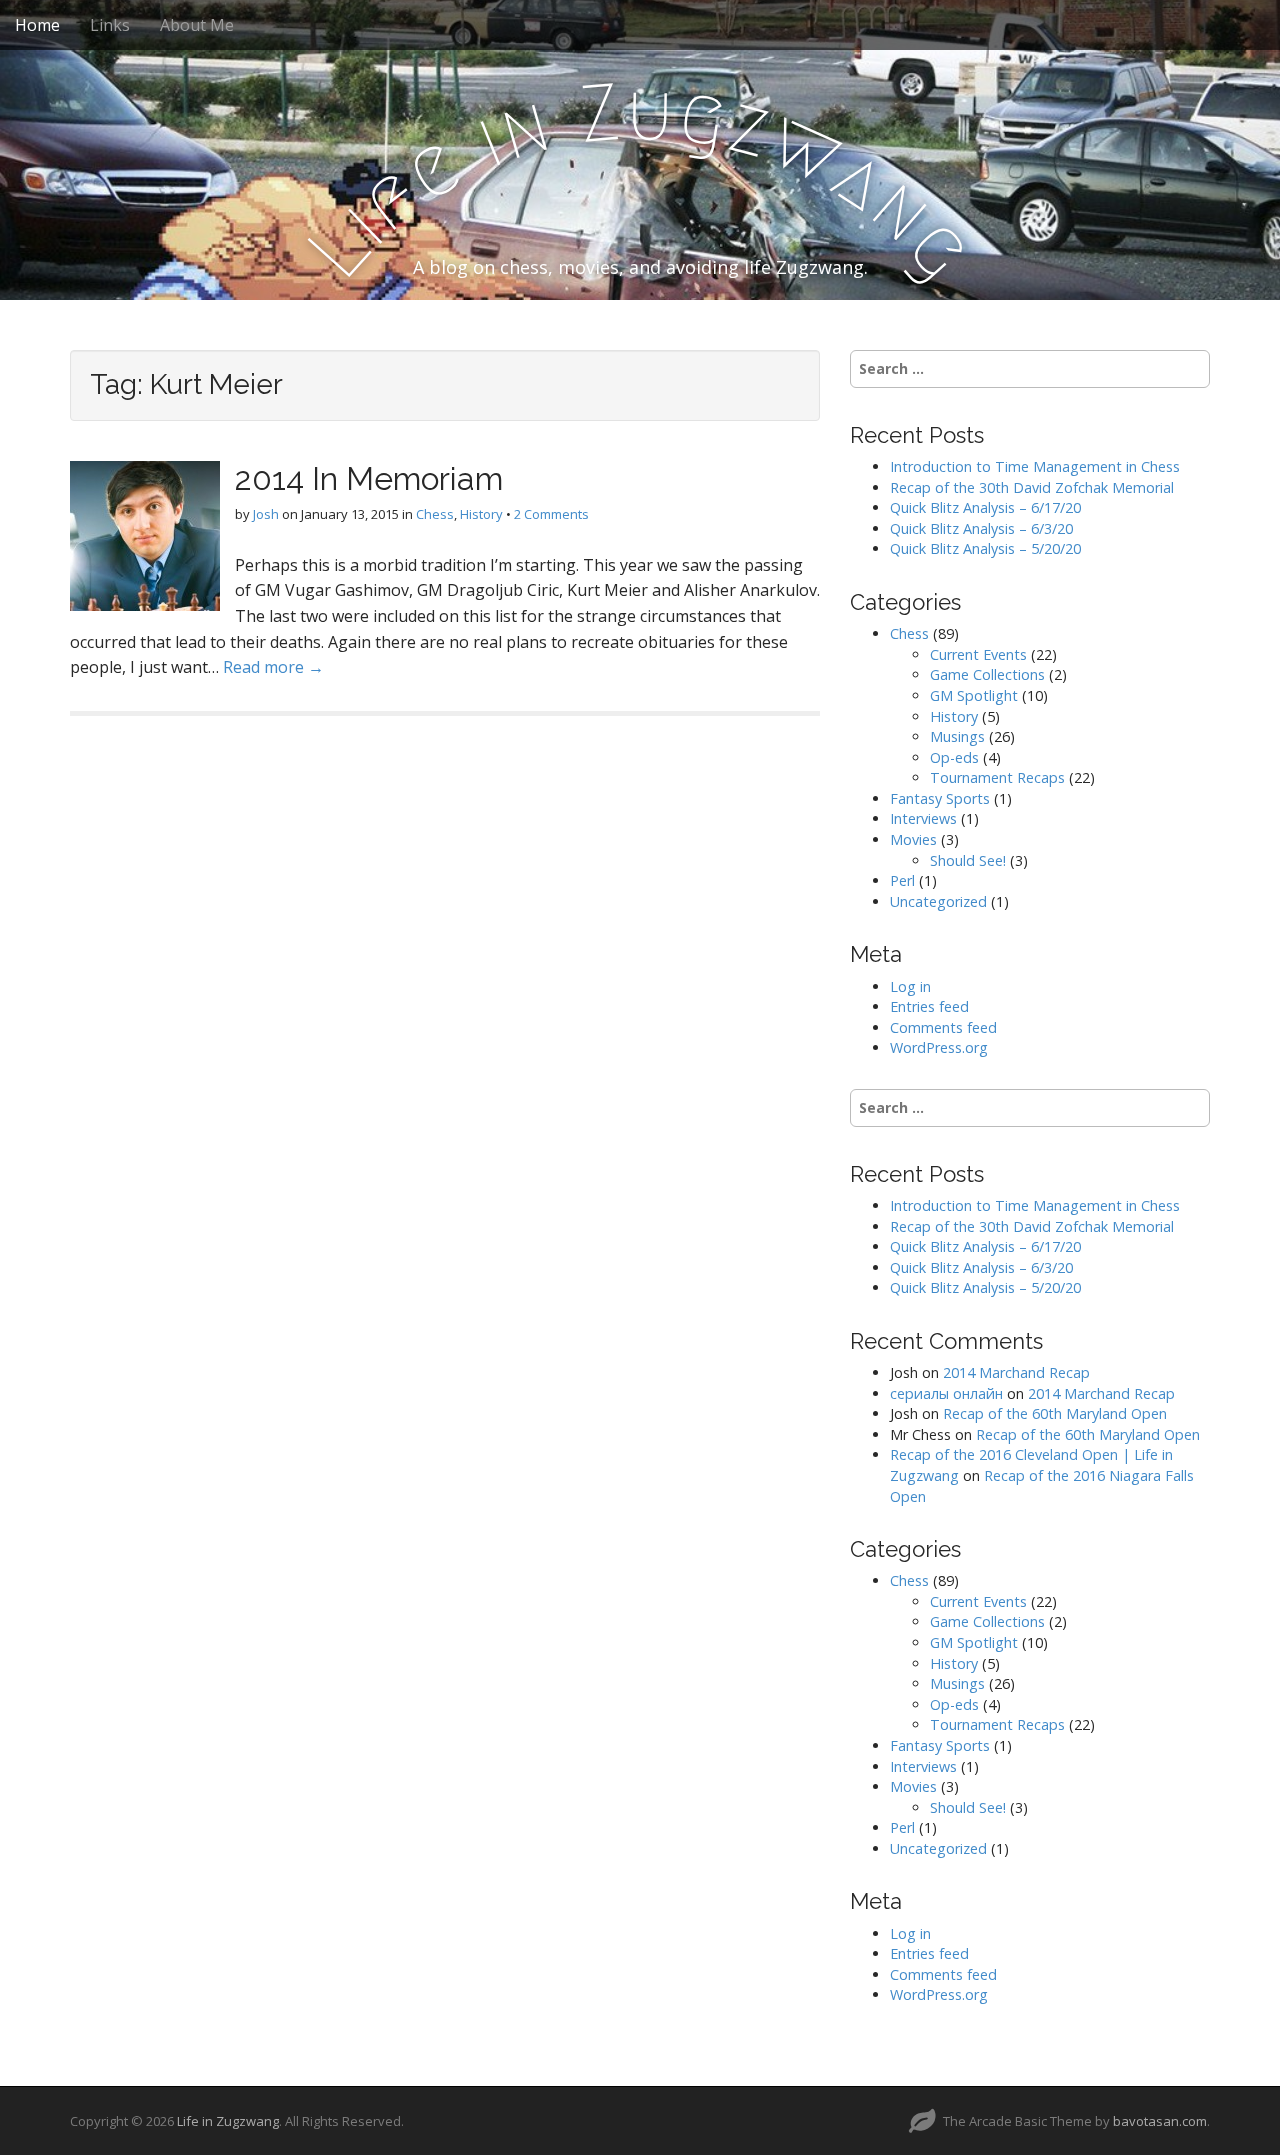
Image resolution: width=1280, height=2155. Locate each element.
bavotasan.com (1160, 2121)
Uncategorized (938, 901)
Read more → (273, 667)
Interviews (923, 818)
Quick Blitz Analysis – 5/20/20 (985, 548)
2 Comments (551, 514)
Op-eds (954, 757)
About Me (197, 25)
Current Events (978, 654)
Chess (435, 514)
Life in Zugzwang (228, 2121)
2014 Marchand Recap (1016, 1372)
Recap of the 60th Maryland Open (1055, 1413)
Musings (957, 736)
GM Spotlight (974, 695)
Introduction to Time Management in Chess (1035, 466)
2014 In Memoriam (369, 478)
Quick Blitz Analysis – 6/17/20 (985, 507)
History (481, 514)
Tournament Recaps (997, 777)
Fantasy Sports (940, 798)
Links (110, 25)
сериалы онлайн (946, 1393)
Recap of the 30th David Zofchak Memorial (1032, 487)
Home (37, 25)
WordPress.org (939, 1047)
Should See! (968, 860)
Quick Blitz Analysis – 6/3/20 (981, 528)
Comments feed (943, 1027)
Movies (913, 839)
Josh (266, 514)
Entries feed (929, 1006)
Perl (902, 880)
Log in (910, 986)
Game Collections (987, 674)
